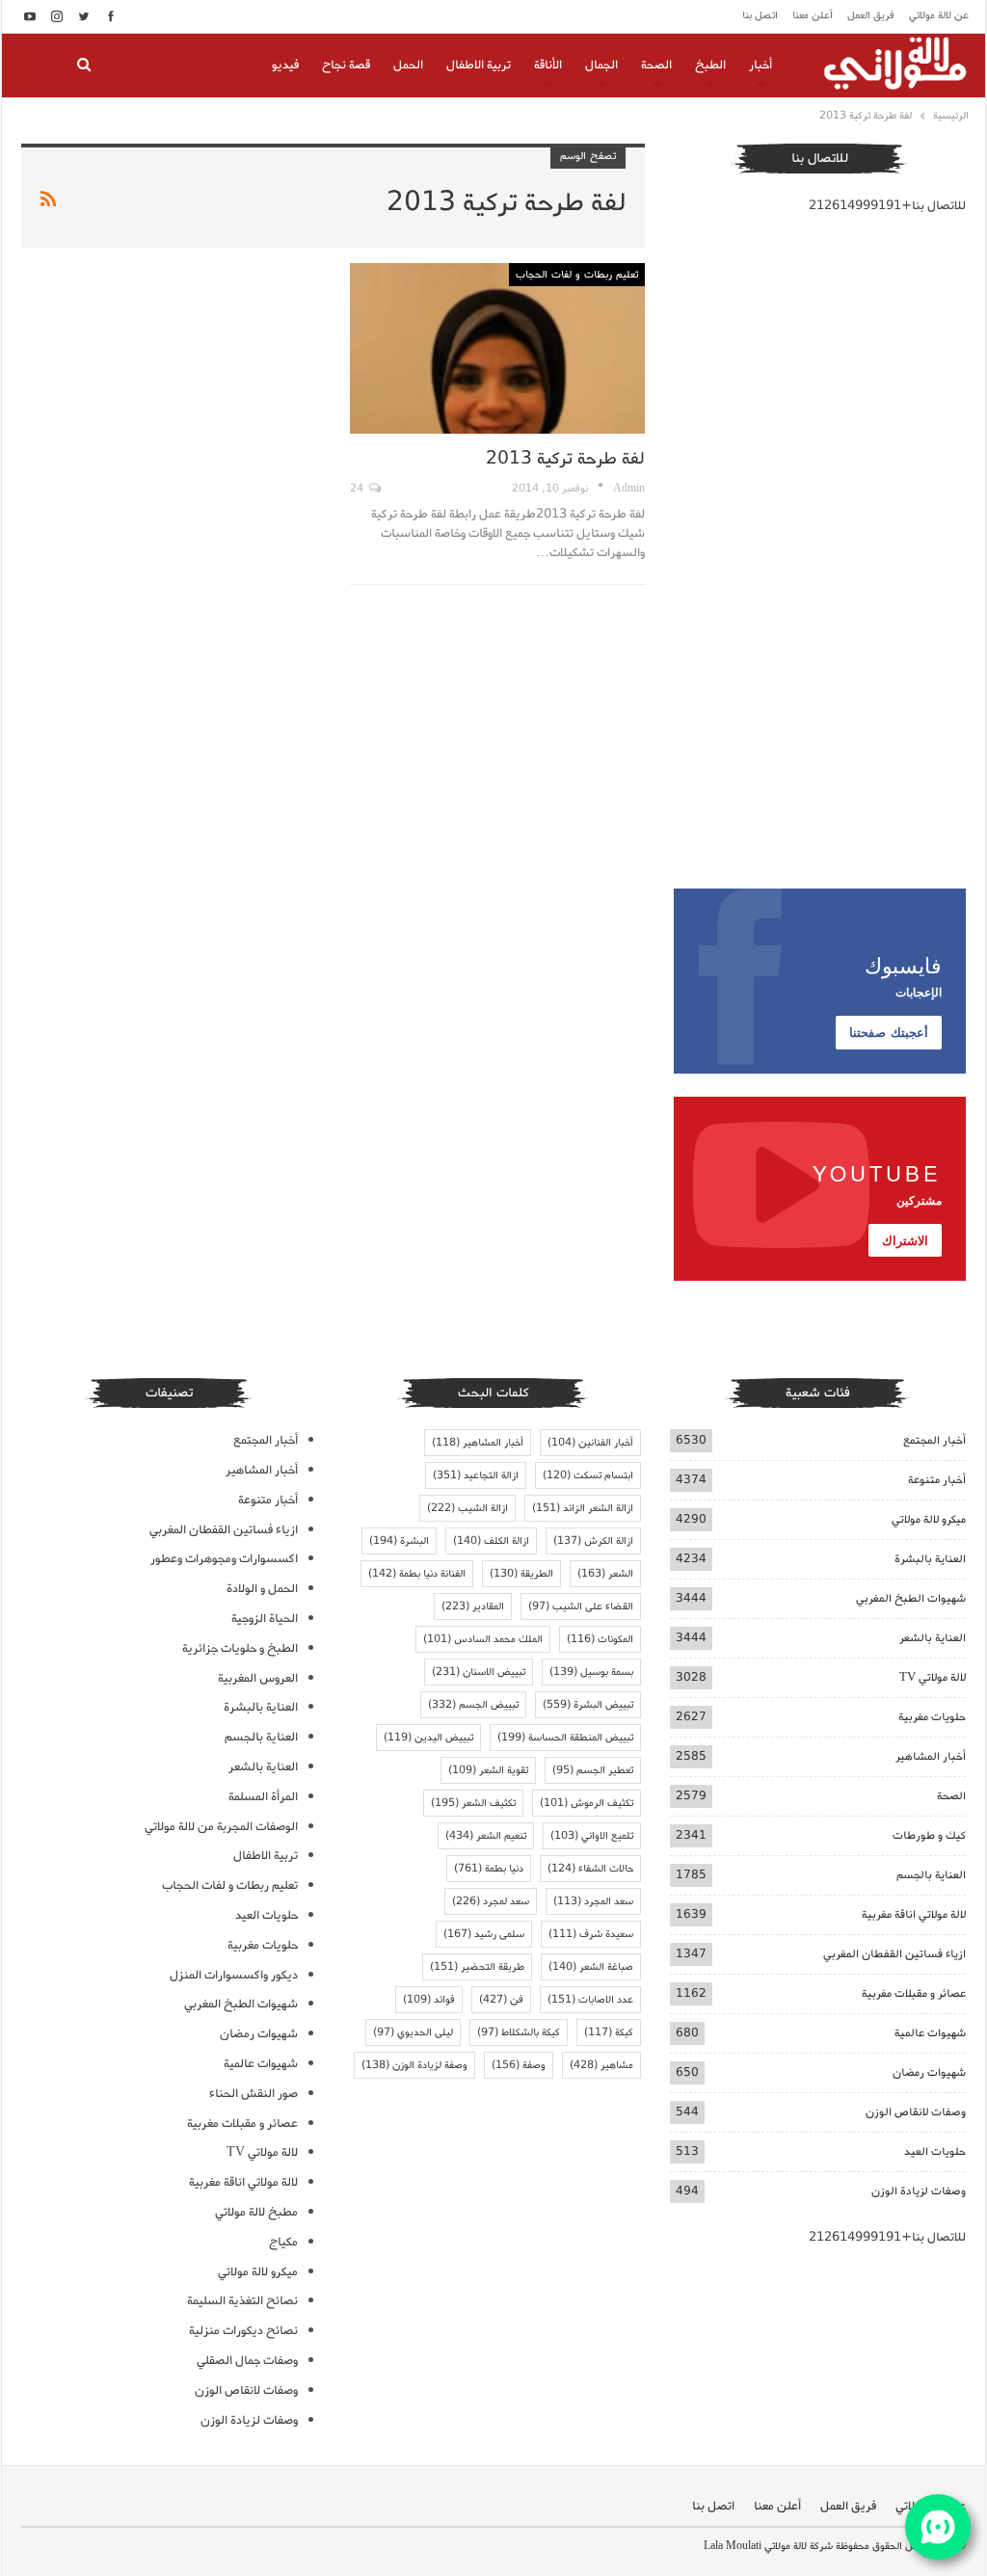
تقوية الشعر (488, 1770)
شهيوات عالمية (930, 2033)
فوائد (429, 2000)
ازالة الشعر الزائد (583, 1508)
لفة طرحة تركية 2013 (565, 459)
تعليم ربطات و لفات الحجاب (577, 275)
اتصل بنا (760, 15)
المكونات (600, 1639)
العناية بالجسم (931, 1875)
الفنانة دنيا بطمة (417, 1574)
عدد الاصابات (590, 2000)
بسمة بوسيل (591, 1672)
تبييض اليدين (428, 1738)
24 (358, 489)
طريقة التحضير (477, 1967)
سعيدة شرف (591, 1934)
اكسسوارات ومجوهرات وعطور (224, 1559)
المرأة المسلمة (263, 1797)
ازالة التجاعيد (476, 1475)
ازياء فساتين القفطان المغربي (894, 1954)
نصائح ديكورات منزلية (243, 2331)
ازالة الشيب (467, 1508)
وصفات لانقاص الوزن (916, 2112)
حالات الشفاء (590, 1869)
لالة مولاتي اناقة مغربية (914, 1914)
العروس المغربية (258, 1678)
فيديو (285, 65)
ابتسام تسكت (588, 1475)
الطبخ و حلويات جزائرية (240, 1648)
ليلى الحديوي (413, 2032)
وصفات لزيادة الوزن (919, 2191)
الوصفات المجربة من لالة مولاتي (221, 1827)
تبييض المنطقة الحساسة (565, 1738)
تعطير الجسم (593, 1770)
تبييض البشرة (588, 1705)
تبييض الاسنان (479, 1672)
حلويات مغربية (932, 1717)
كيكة (609, 2032)
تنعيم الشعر (486, 1836)
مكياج (283, 2242)
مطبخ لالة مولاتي (256, 2212)
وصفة (519, 2065)
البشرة (399, 1541)
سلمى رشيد (484, 1934)
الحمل (408, 65)
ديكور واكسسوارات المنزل (234, 1975)
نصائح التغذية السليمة (242, 2301)
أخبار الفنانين (590, 1443)
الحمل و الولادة (262, 1589)
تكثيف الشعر (473, 1803)
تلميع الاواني (592, 1836)
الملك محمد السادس (483, 1639)
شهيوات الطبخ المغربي (911, 1598)
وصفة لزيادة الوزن (414, 2065)
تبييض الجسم (473, 1705)
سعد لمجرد (491, 1901)
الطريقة (521, 1574)
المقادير (473, 1607)
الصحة (656, 65)
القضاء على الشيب (581, 1607)
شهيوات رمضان (929, 2072)
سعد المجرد (593, 1901)
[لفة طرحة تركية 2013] (497, 348)
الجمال (601, 65)
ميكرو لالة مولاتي (929, 1519)
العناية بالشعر (933, 1638)
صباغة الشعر (591, 1967)
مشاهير (601, 2065)
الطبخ (710, 65)
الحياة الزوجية (265, 1619)
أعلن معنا (813, 15)
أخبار (760, 65)
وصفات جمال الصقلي (247, 2361)
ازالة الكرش (593, 1541)
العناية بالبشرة (930, 1559)
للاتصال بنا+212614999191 (887, 206)
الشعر (605, 1574)
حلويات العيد (935, 2151)
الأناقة (548, 65)
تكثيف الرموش (587, 1803)
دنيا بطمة (489, 1869)
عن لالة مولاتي (939, 15)
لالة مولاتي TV (933, 1677)
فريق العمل (871, 15)
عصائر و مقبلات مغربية (914, 1993)
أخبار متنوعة (937, 1480)
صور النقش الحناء (253, 2094)
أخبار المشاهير (931, 1756)
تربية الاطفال (479, 65)
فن (501, 2000)
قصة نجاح (346, 65)
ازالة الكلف (491, 1541)
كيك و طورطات (929, 1835)
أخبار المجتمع (934, 1440)
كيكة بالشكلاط (519, 2032)
